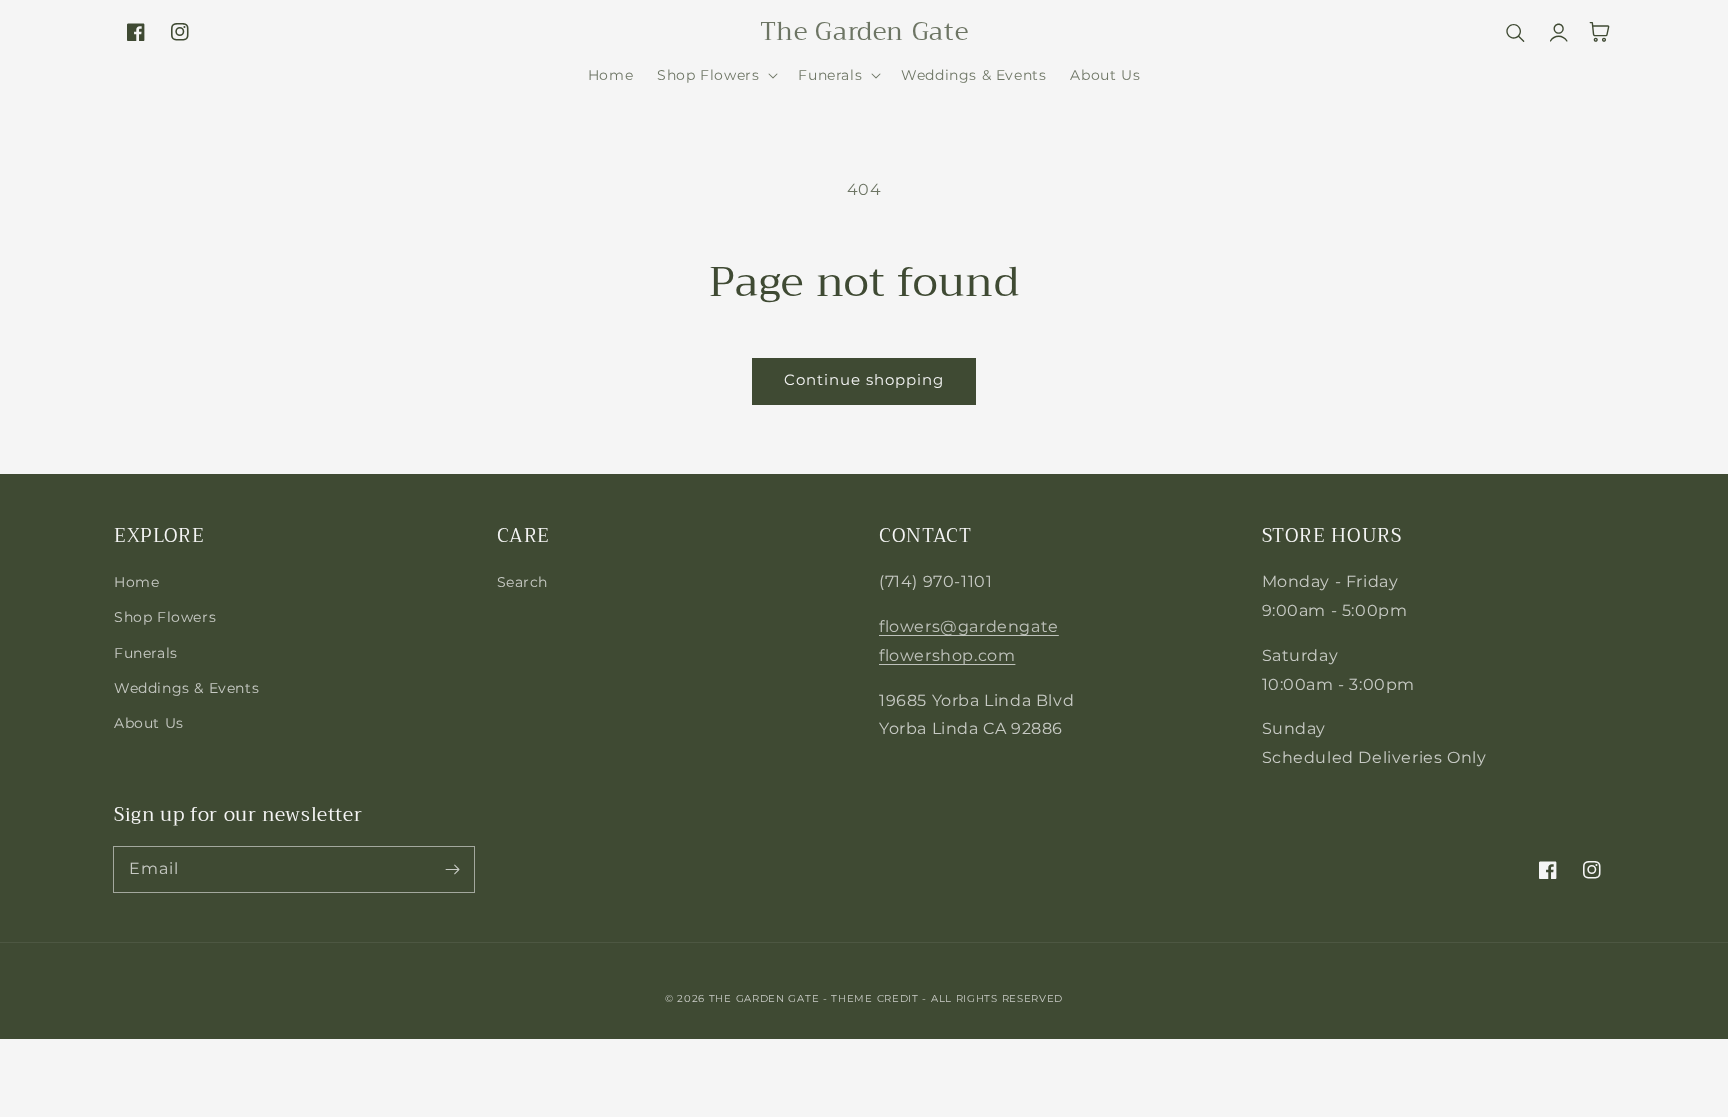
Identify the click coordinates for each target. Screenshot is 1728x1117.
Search (523, 582)
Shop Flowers (165, 617)
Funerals (146, 653)
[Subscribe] (452, 869)
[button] (715, 75)
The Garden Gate (764, 998)
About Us (149, 723)
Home (136, 582)
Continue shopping (864, 379)
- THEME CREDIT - (877, 998)
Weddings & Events (186, 688)
